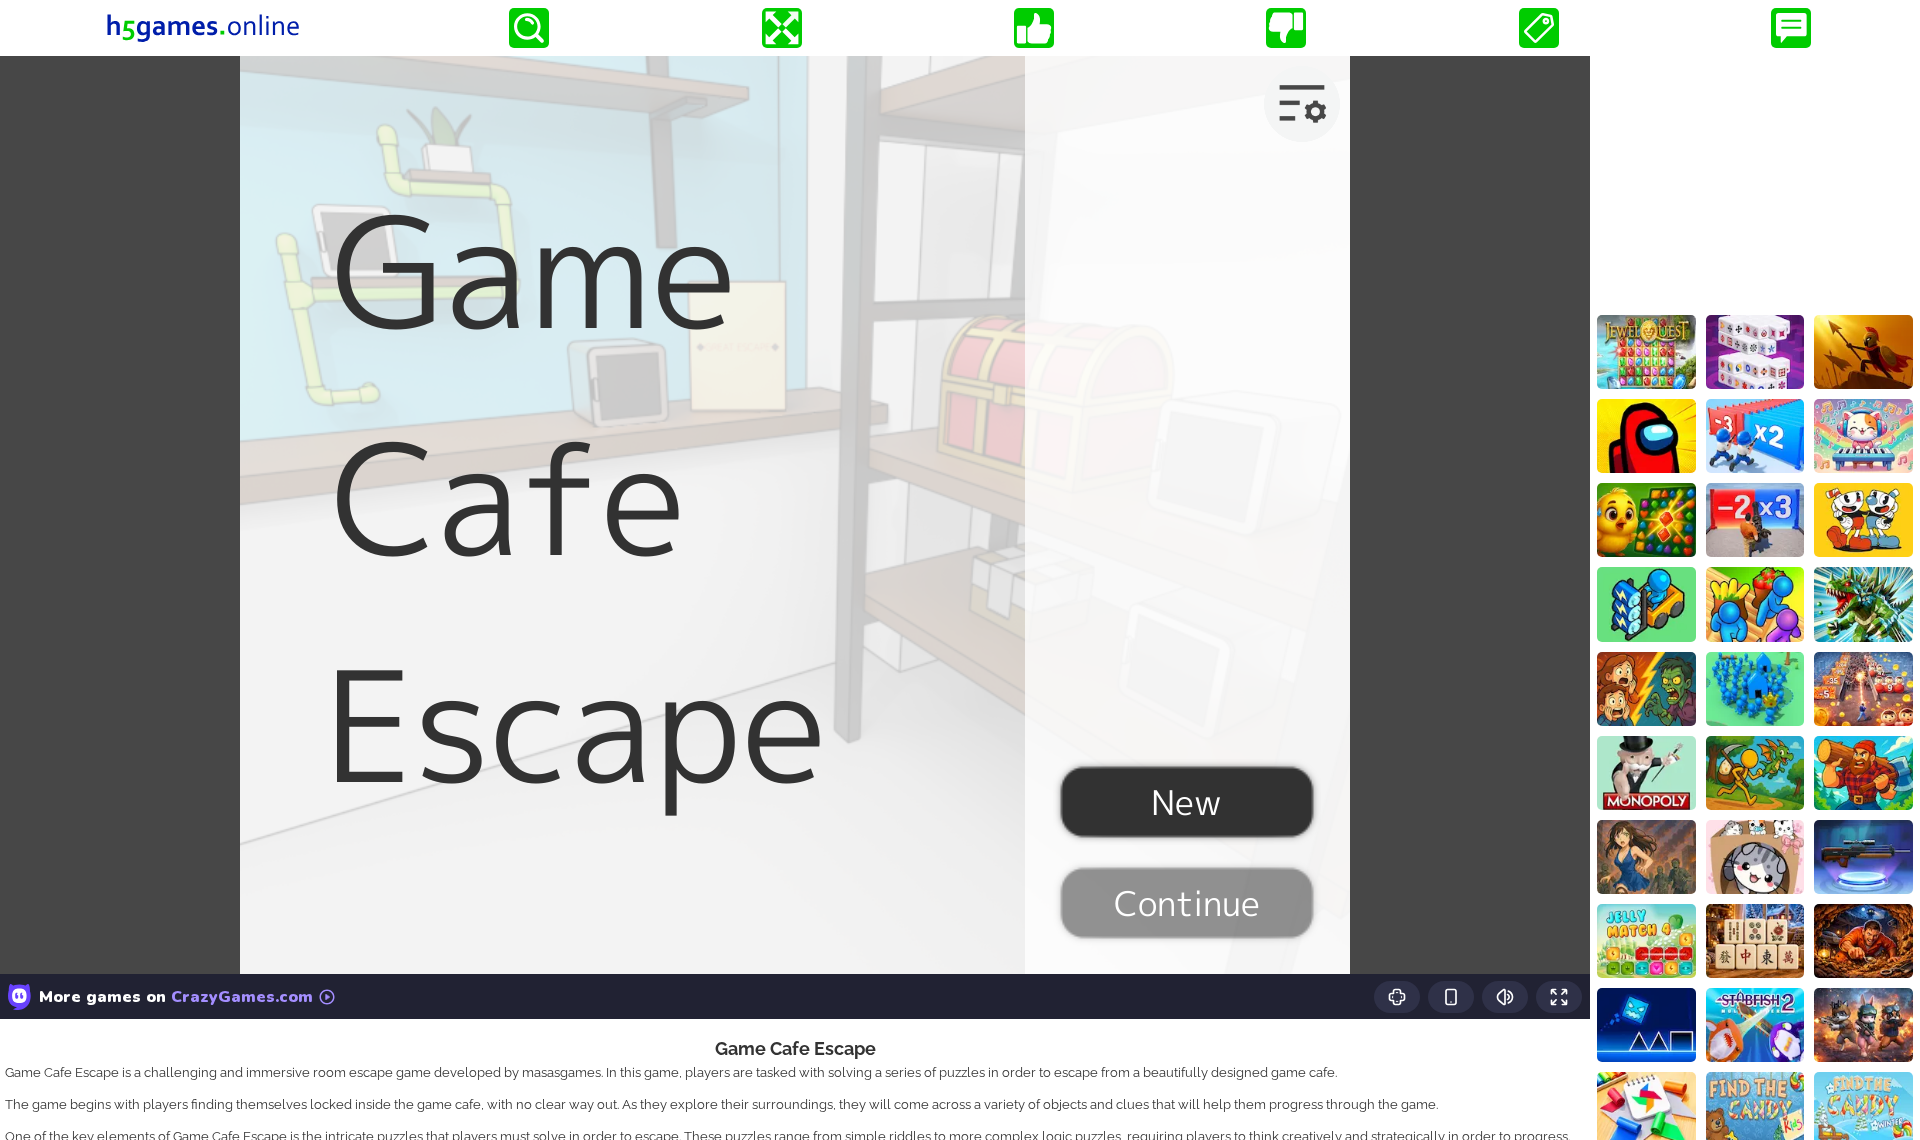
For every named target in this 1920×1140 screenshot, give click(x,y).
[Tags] (1539, 28)
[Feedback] (1791, 28)
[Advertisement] (1755, 181)
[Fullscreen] (782, 28)
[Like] (1034, 28)
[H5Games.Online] (203, 28)
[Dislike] (1286, 28)
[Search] (529, 28)
